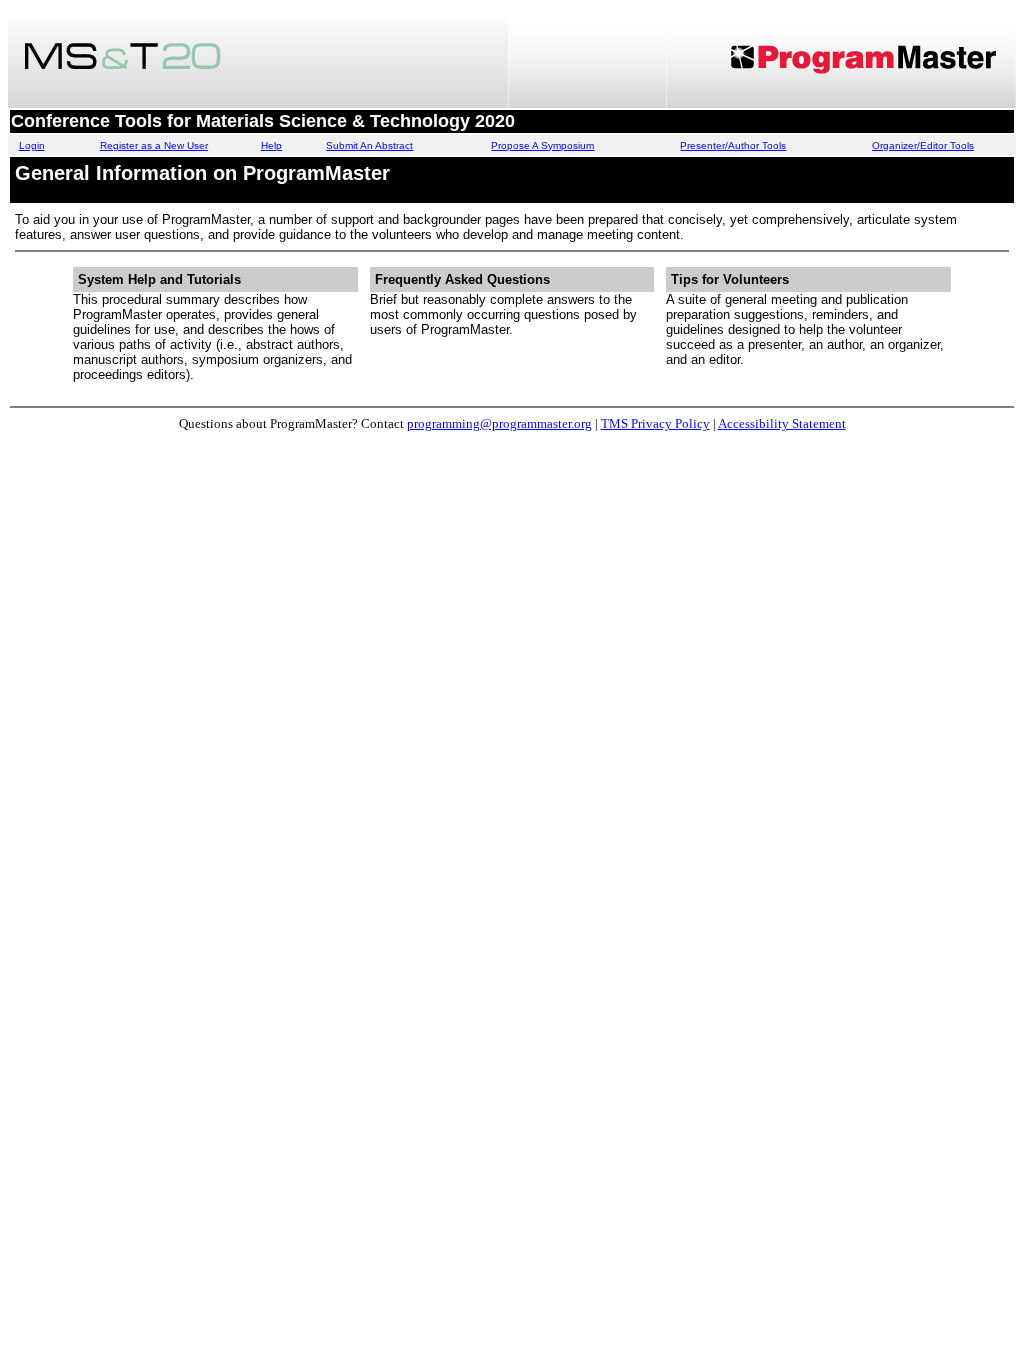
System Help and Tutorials (159, 279)
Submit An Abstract (369, 145)
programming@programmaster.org (499, 423)
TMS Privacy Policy (655, 423)
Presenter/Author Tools (733, 145)
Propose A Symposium (542, 145)
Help (271, 145)
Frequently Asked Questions (462, 279)
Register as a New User (154, 145)
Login (32, 145)
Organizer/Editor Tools (923, 145)
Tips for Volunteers (730, 279)
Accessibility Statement (782, 423)
